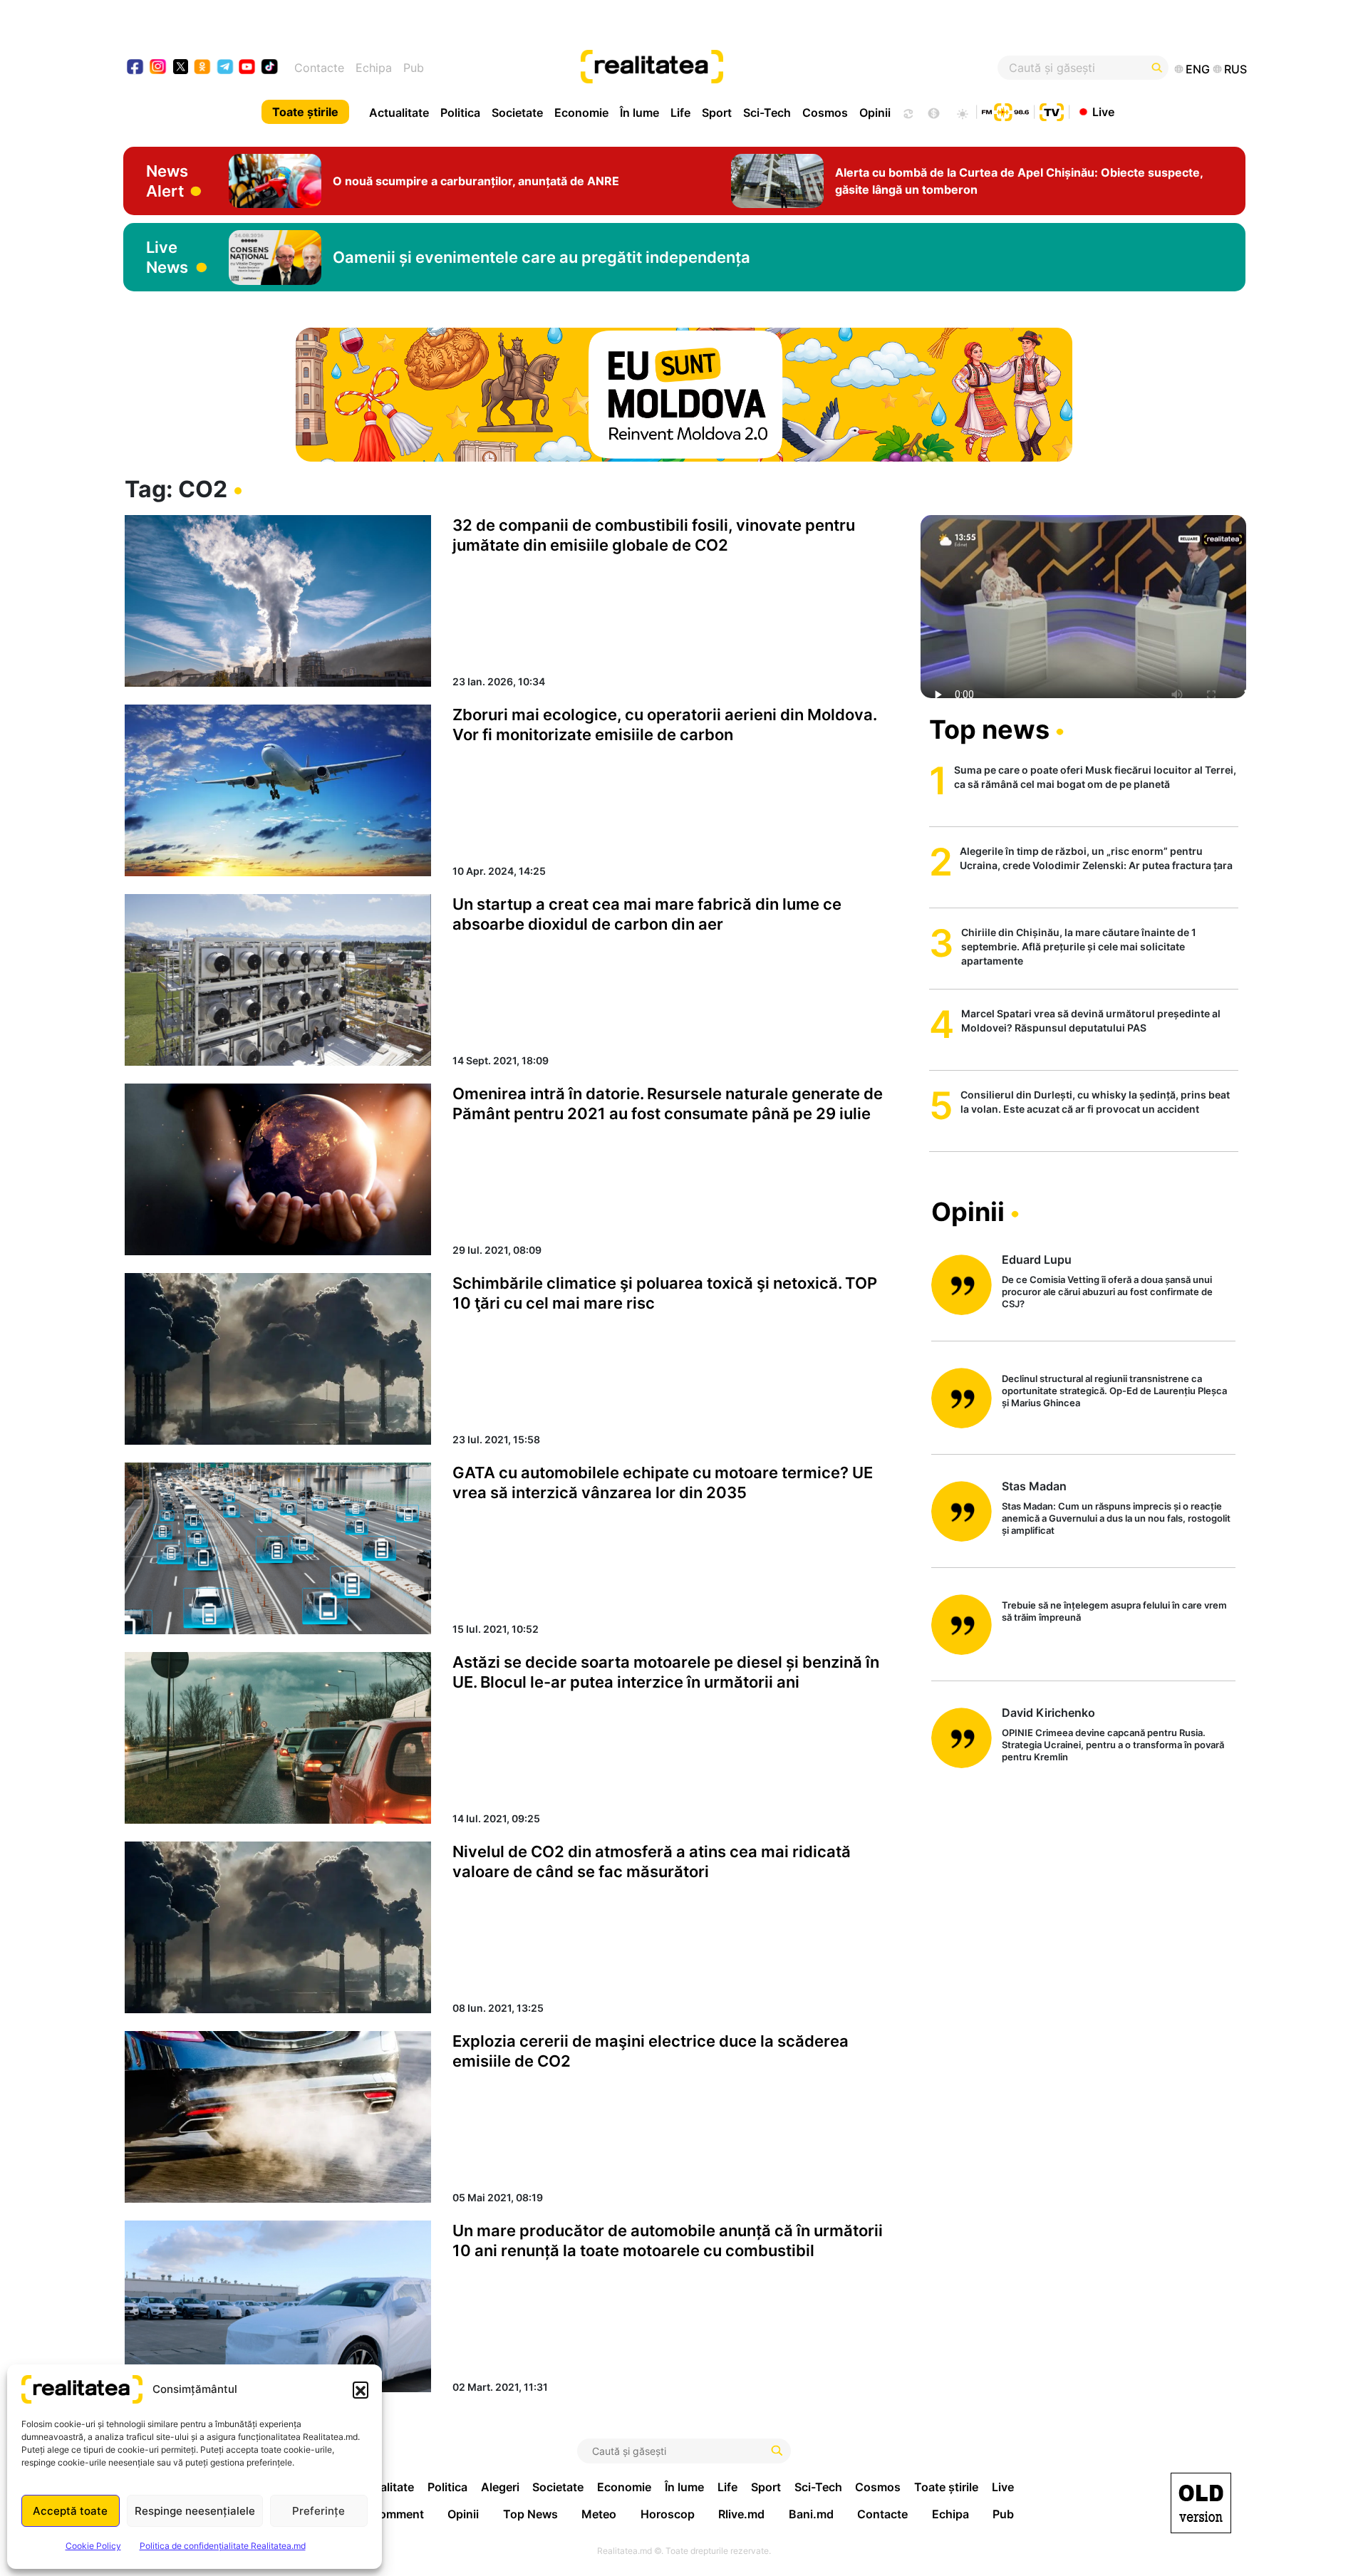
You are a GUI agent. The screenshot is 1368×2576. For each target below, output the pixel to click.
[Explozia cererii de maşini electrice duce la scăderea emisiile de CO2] (278, 2117)
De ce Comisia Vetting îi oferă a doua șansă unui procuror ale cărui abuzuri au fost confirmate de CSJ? (1107, 1292)
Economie (581, 113)
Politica (460, 113)
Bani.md (811, 2514)
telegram (226, 68)
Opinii (875, 113)
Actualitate (399, 113)
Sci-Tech (767, 113)
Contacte (319, 68)
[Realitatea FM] (1005, 110)
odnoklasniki (203, 68)
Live (1103, 111)
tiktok (270, 68)
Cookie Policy (93, 2546)
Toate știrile (305, 112)
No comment (389, 2514)
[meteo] (962, 112)
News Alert (167, 181)
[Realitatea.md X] (181, 66)
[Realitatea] (741, 68)
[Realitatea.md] (1201, 2503)
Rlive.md (741, 2514)
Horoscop (668, 2514)
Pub (414, 68)
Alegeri (500, 2487)
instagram (159, 68)
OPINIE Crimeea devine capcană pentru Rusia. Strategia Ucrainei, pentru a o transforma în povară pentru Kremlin (1113, 1745)
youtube (248, 68)
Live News (167, 257)
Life (680, 113)
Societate (517, 113)
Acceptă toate (70, 2511)
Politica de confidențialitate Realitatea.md (223, 2546)
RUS (1235, 69)
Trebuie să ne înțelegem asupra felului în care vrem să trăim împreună (1114, 1611)
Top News (530, 2514)
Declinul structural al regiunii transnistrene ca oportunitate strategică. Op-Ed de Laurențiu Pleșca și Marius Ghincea (1114, 1391)
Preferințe (318, 2511)
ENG (1198, 69)
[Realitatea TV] (1052, 110)
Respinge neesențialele (195, 2511)
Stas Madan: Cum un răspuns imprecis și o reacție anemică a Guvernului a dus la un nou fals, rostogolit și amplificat (1116, 1518)
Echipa (374, 68)
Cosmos (825, 113)
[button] (361, 2389)
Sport (717, 113)
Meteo (599, 2514)
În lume (639, 113)
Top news (989, 729)
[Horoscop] (907, 112)
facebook (136, 68)
